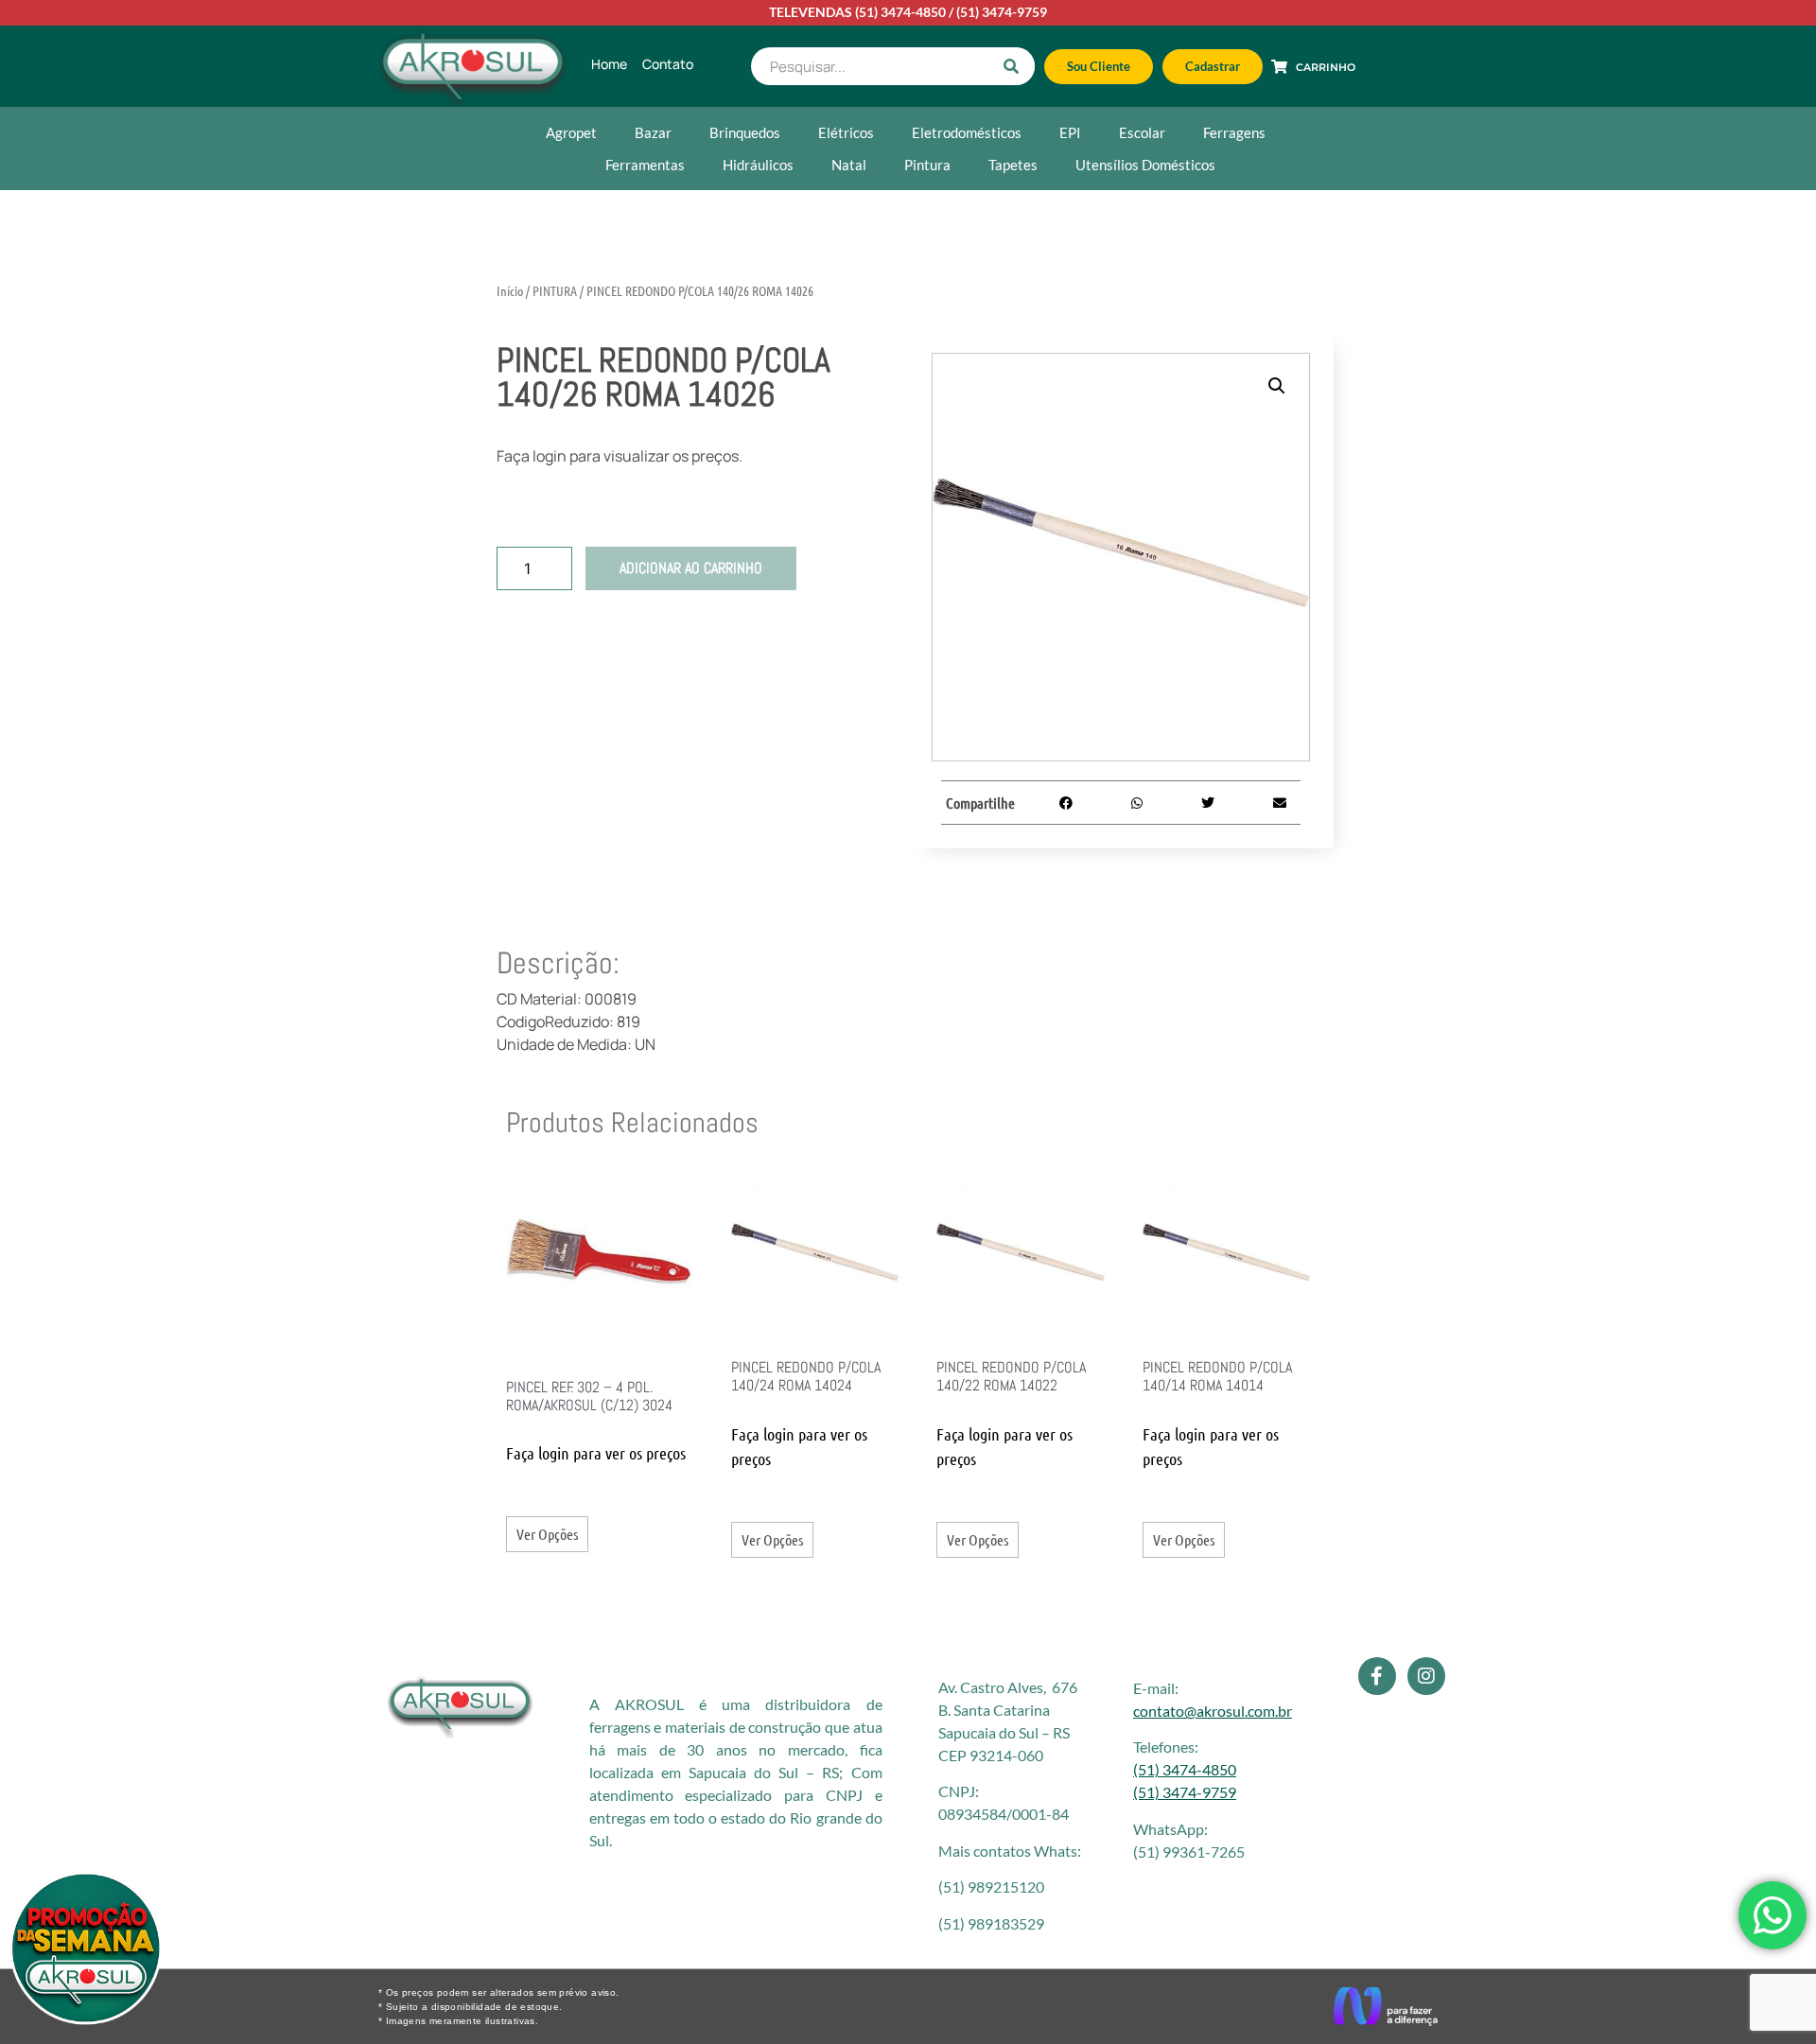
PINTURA (555, 290)
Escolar (1142, 132)
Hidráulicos (758, 165)
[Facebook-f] (1377, 1676)
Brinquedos (745, 132)
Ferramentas (645, 165)
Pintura (927, 165)
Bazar (653, 132)
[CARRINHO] (1279, 67)
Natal (849, 165)
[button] (1277, 386)
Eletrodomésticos (967, 132)
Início (510, 290)
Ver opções (547, 1534)
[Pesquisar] (1011, 66)
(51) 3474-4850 (900, 12)
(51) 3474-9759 (1002, 12)
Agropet (571, 132)
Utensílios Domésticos (1145, 165)
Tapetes (1013, 165)
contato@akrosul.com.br (1213, 1711)
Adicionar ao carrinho (691, 568)
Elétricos (846, 132)
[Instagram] (1426, 1676)
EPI (1070, 132)
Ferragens (1234, 132)
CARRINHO (1326, 67)
